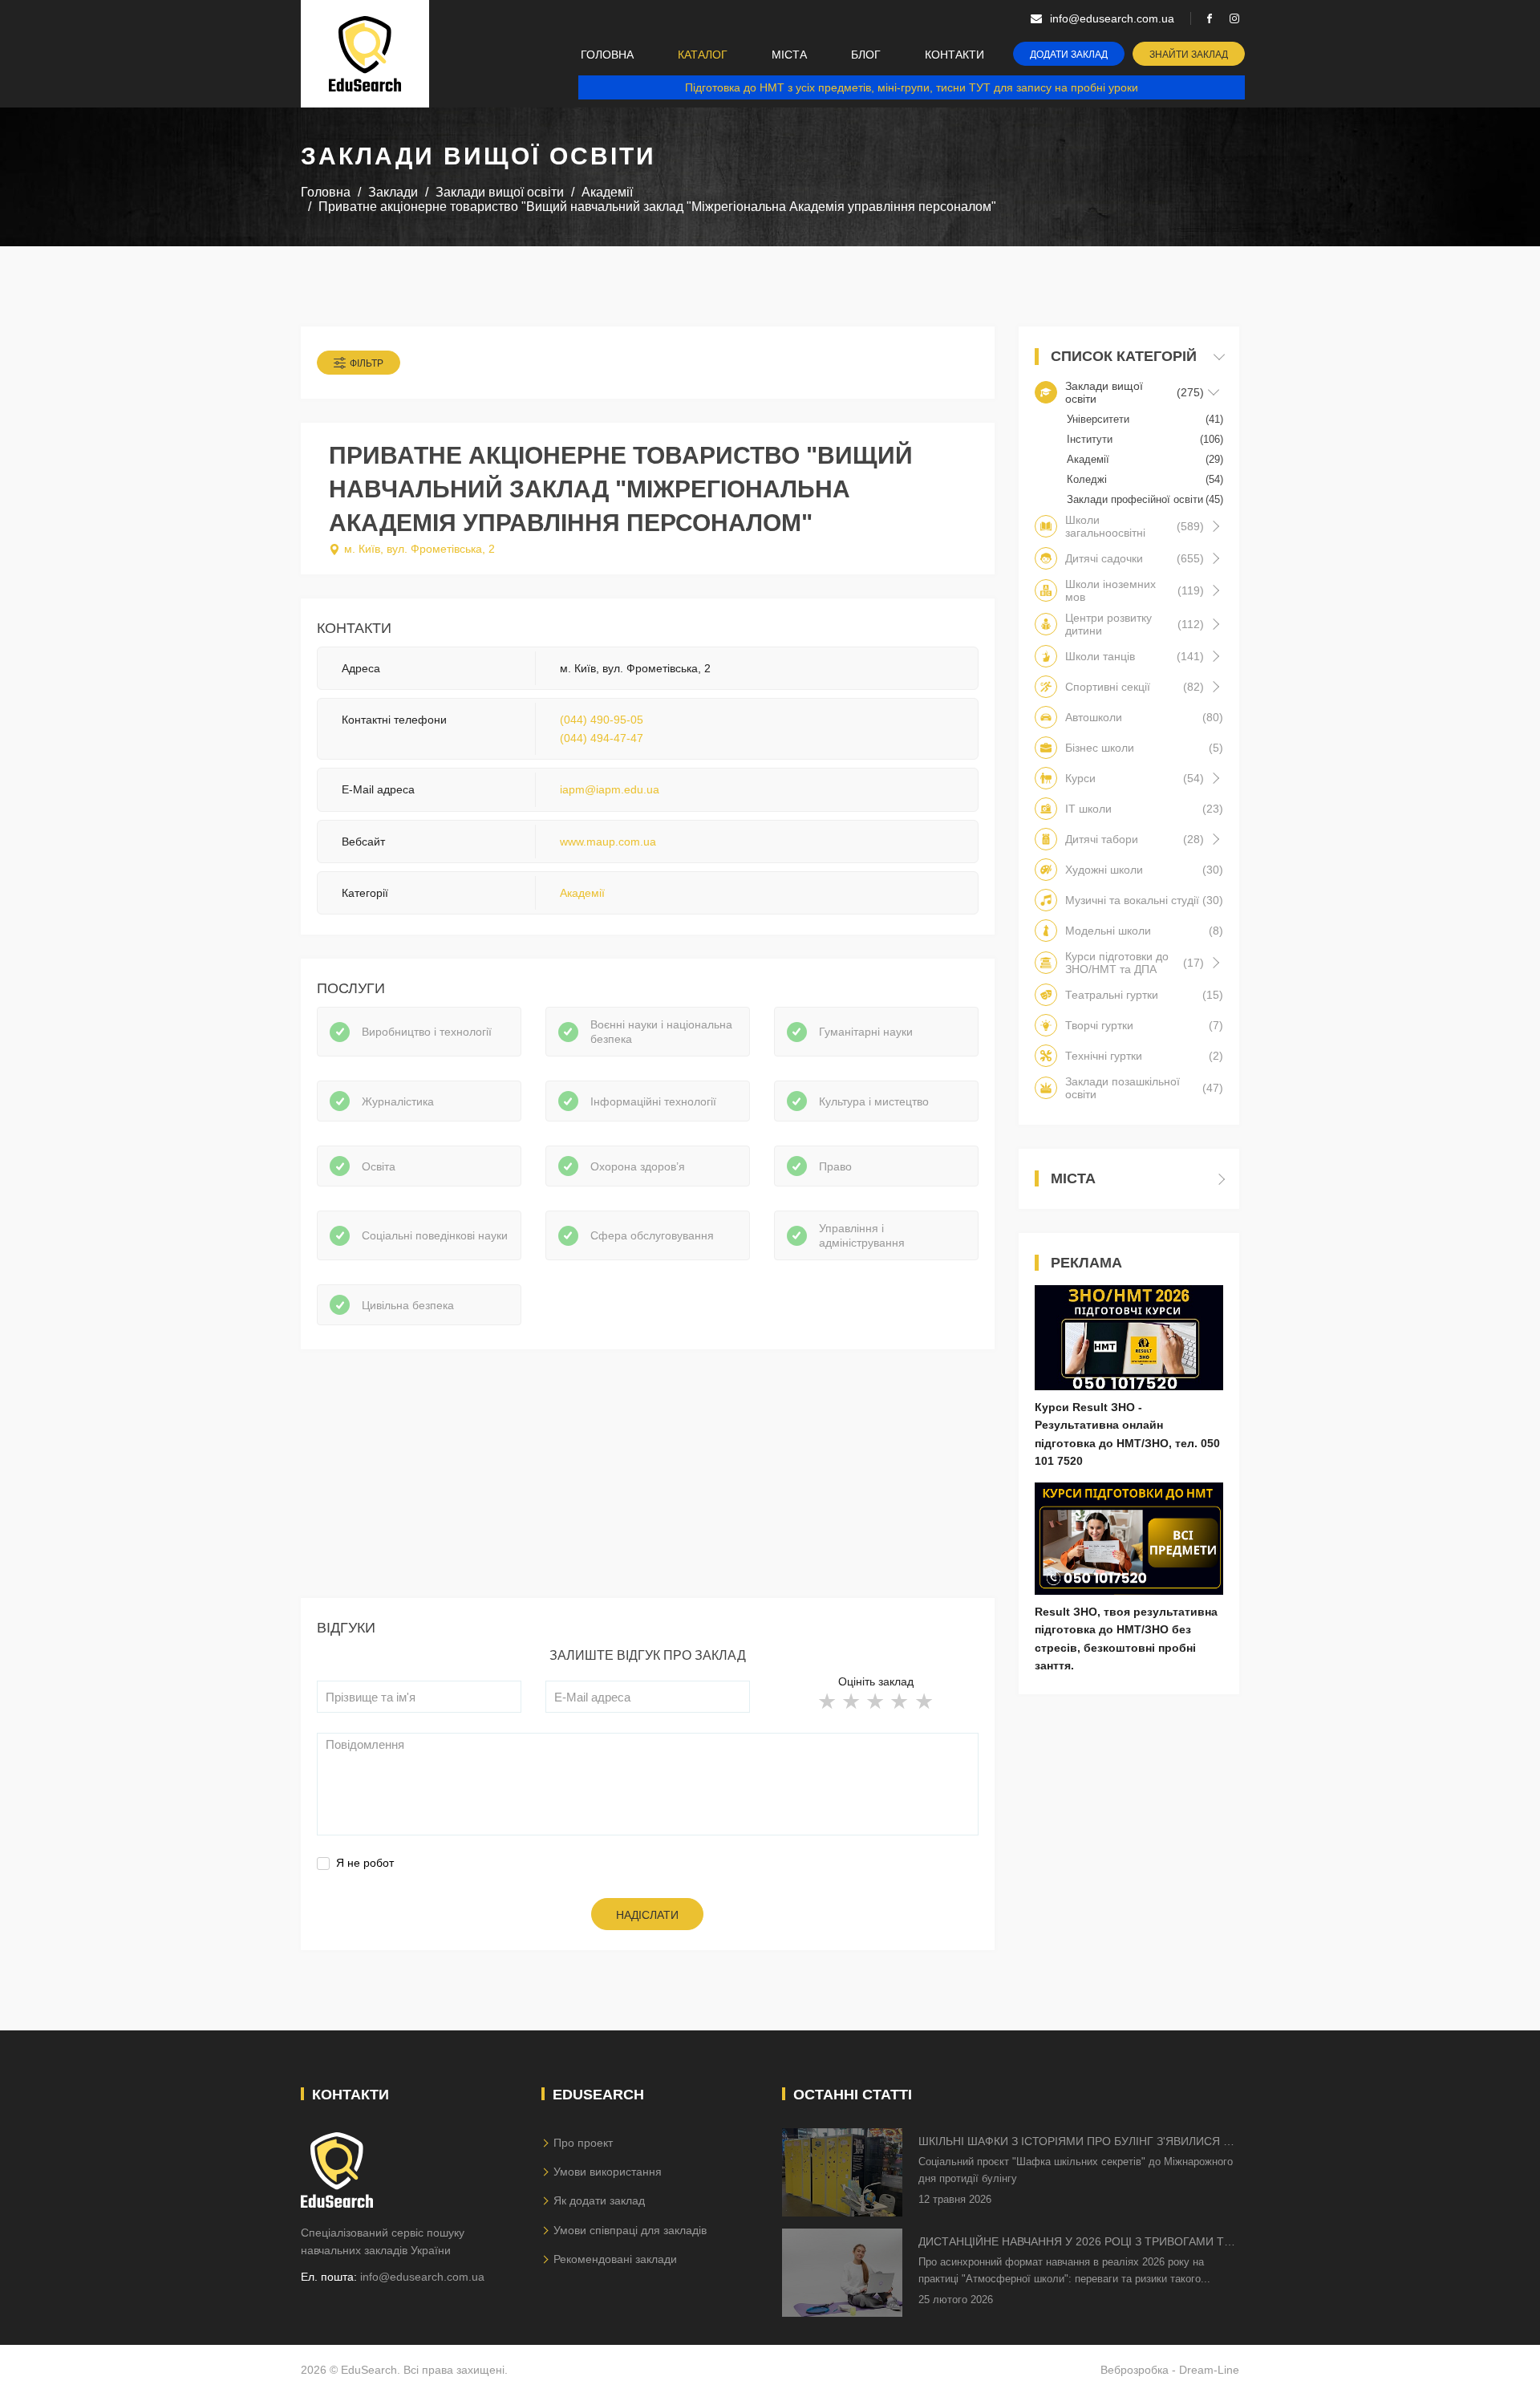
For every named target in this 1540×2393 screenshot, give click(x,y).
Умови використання (608, 2172)
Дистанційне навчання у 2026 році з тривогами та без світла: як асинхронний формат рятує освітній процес (1075, 2243)
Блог (866, 55)
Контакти (954, 55)
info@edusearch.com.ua (422, 2277)
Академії (582, 893)
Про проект (583, 2143)
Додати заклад (1069, 55)
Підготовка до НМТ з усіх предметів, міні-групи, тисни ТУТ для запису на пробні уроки (912, 87)
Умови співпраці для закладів (630, 2230)
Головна (607, 55)
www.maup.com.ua (608, 842)
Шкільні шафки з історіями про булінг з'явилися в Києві (1074, 2142)
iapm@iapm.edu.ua (610, 789)
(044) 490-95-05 (602, 720)
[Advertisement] (648, 1486)
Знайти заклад (1189, 55)
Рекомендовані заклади (615, 2259)
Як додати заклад (599, 2200)
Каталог (703, 55)
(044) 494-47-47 (602, 738)
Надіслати (647, 1915)
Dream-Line (1209, 2370)
